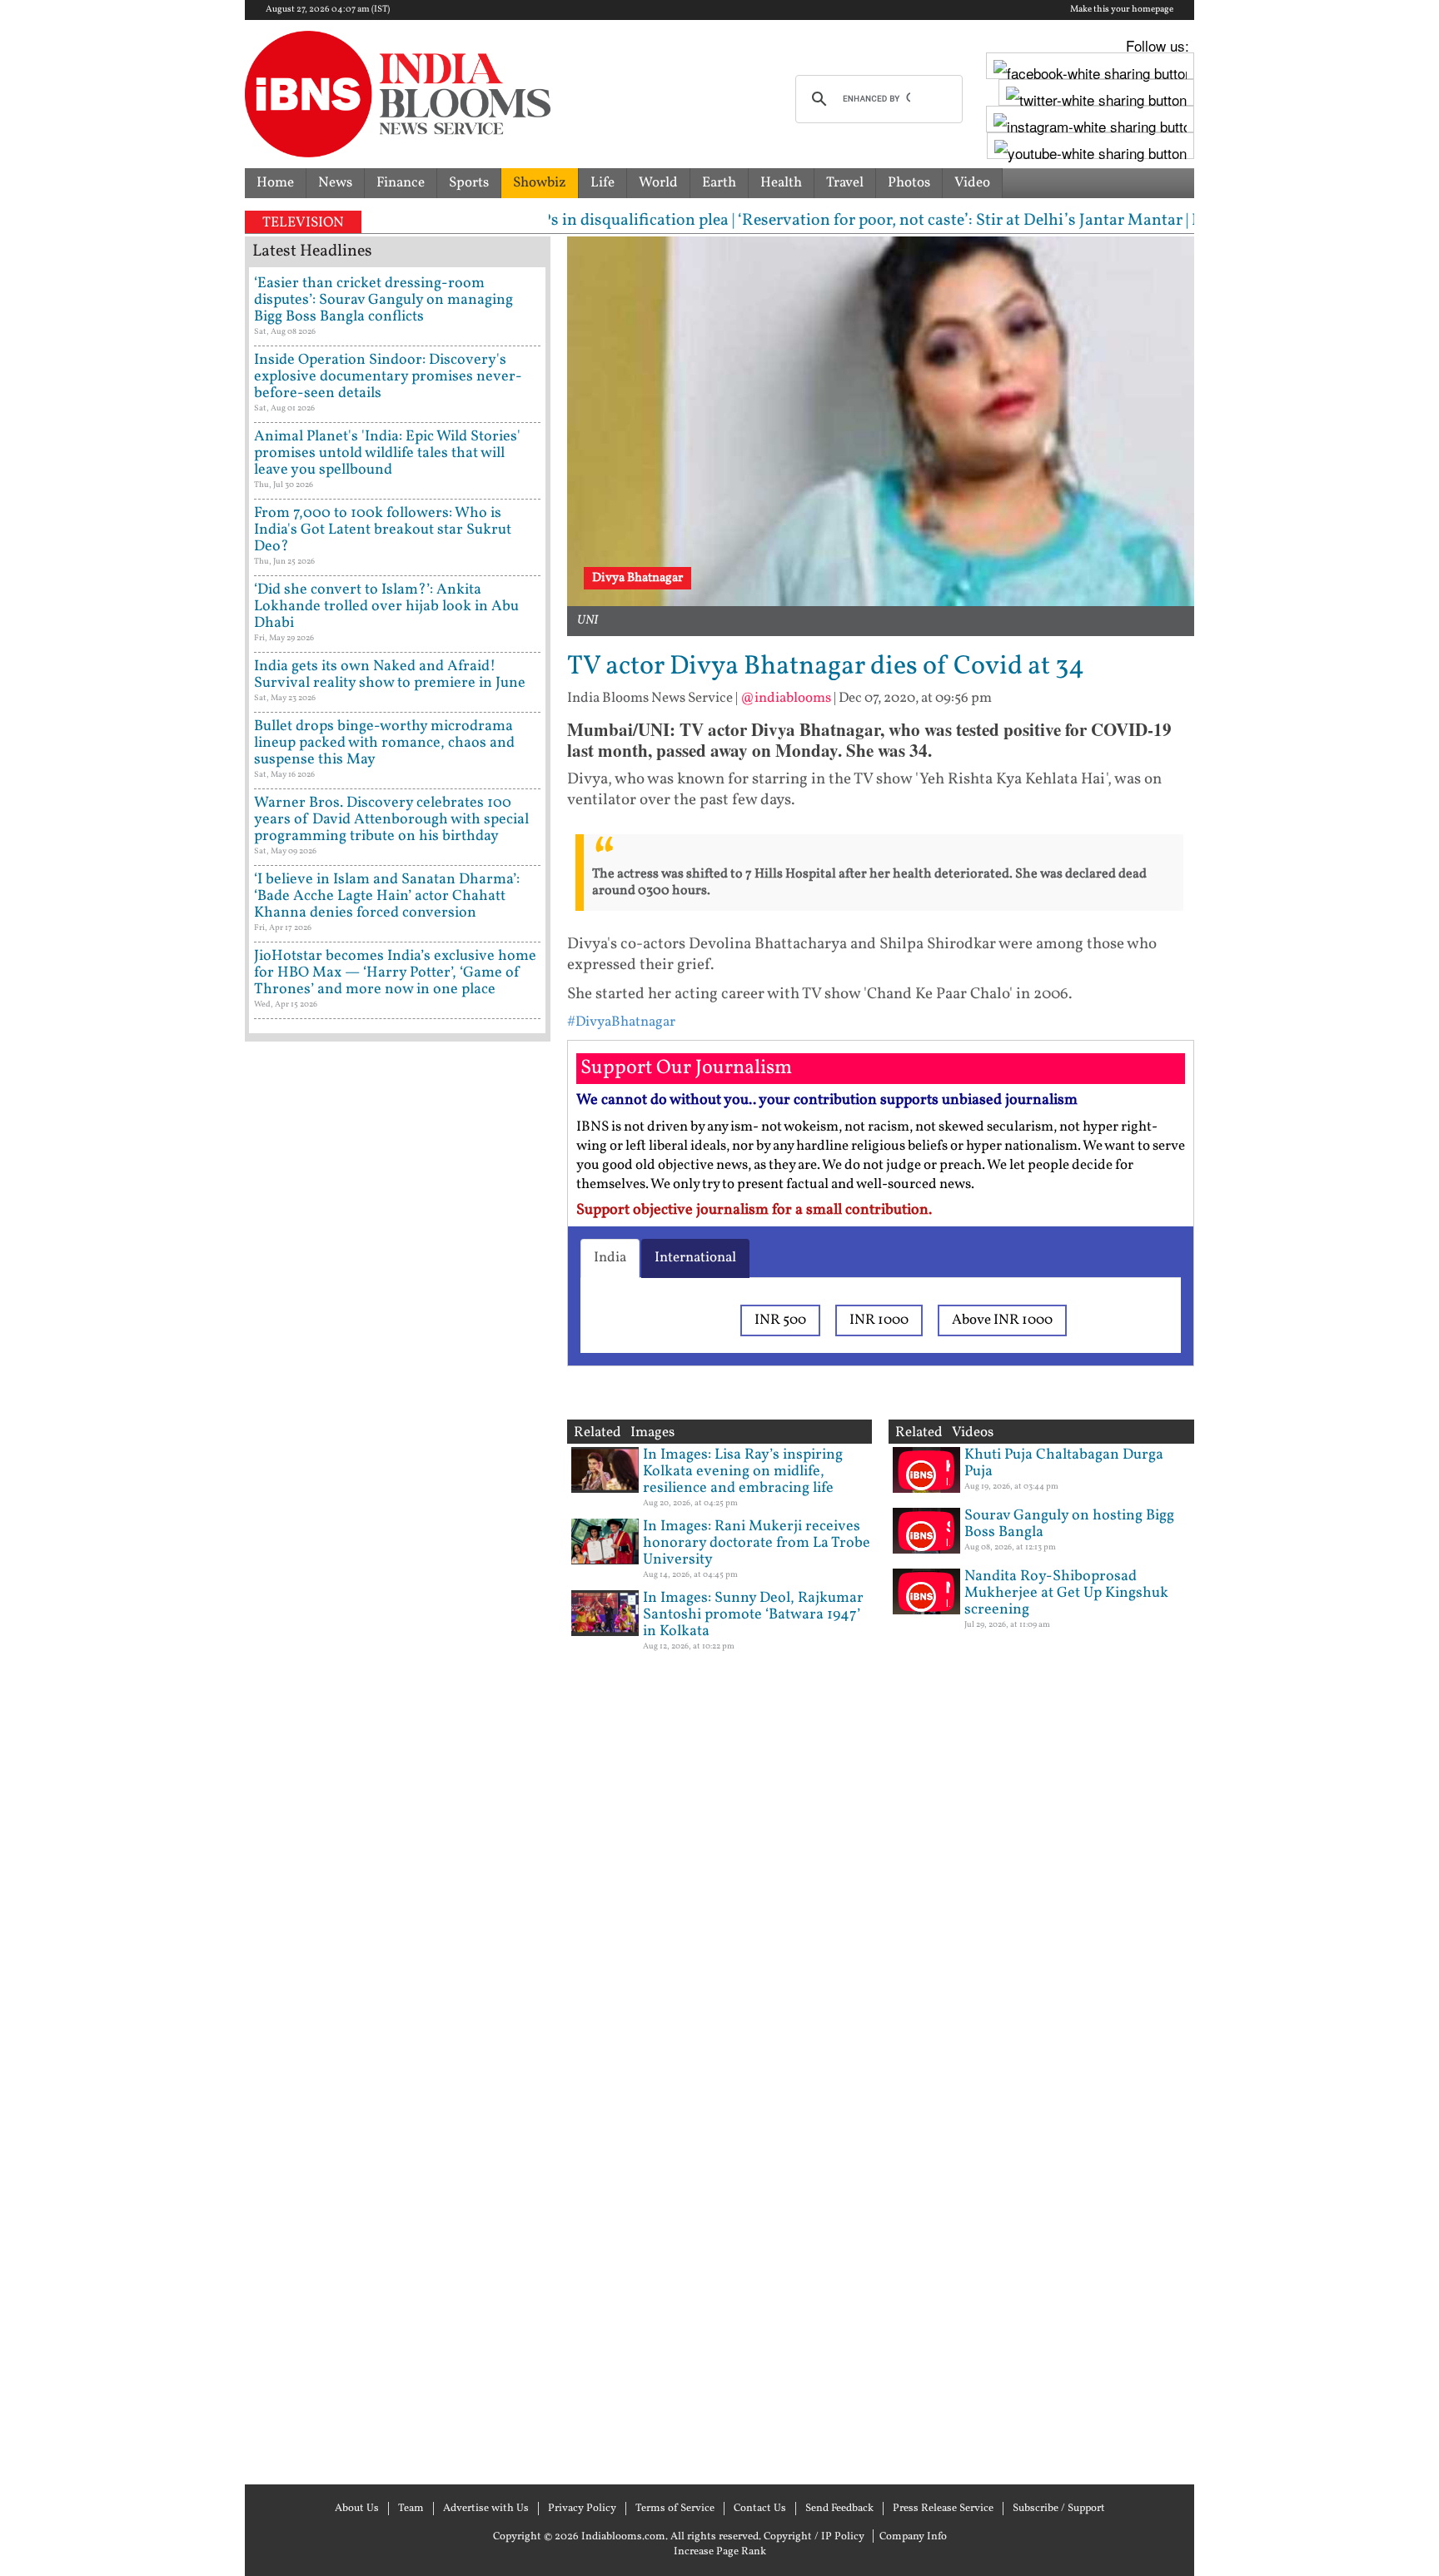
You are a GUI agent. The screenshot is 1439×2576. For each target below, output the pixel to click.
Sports (469, 183)
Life (602, 183)
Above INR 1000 (1002, 1320)
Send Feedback (839, 2509)
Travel (845, 183)
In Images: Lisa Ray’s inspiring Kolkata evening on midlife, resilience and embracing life (743, 1472)
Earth (719, 183)
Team (411, 2509)
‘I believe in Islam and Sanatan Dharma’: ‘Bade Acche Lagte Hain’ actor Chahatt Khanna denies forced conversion (387, 896)
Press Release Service (943, 2509)
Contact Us (760, 2509)
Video (972, 183)
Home (275, 183)
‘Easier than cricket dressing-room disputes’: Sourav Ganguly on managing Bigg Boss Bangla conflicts (383, 300)
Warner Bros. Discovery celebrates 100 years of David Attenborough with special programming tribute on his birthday (391, 820)
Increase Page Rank (720, 2552)
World (658, 183)
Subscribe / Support (1059, 2509)
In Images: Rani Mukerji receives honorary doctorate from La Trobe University (757, 1543)
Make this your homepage (1122, 10)
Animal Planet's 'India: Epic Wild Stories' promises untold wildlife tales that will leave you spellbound (387, 453)
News (335, 183)
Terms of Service (675, 2509)
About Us (357, 2509)
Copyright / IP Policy (814, 2537)
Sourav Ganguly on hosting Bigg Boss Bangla (1069, 1524)
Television (303, 223)
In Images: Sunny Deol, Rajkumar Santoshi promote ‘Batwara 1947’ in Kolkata (753, 1615)
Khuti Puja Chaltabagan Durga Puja (1064, 1463)
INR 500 (780, 1320)
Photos (909, 183)
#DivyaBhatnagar (621, 1022)
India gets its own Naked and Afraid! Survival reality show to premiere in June (390, 675)
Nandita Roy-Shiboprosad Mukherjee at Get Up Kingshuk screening (1066, 1593)
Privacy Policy (582, 2509)
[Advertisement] (398, 1761)
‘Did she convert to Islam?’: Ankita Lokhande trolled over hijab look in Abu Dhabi (386, 607)
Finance (401, 183)
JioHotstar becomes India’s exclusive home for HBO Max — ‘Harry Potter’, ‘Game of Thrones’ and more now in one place (395, 973)
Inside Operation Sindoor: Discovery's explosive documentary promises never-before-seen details (388, 377)
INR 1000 (879, 1320)
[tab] (610, 1258)
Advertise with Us (486, 2509)
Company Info (913, 2537)
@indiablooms (786, 698)
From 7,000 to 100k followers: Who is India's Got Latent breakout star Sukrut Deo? (383, 530)
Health (781, 183)
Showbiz (540, 183)
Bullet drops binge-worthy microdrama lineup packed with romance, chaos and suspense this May (384, 743)
